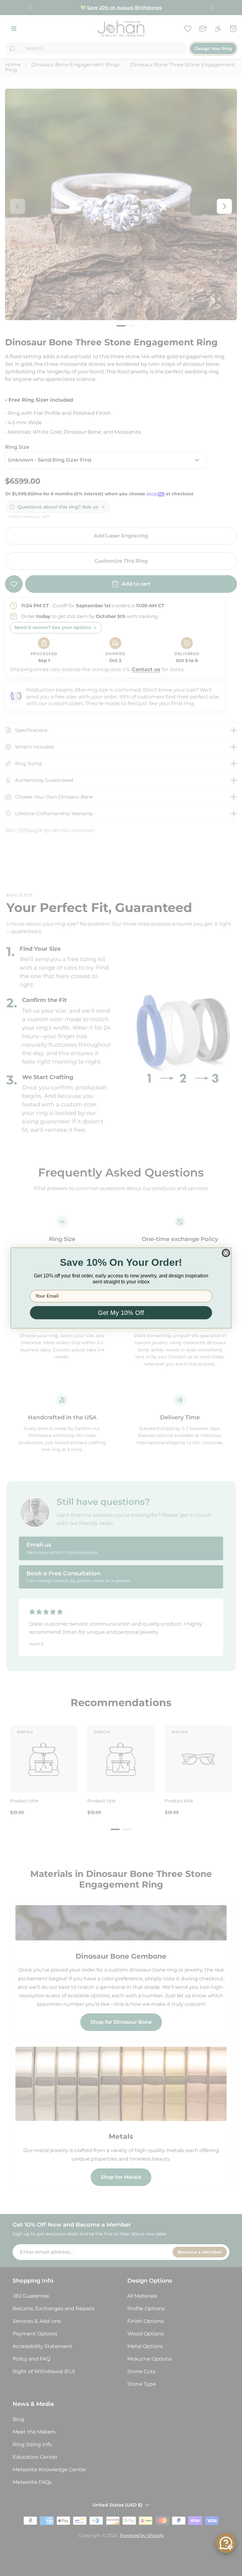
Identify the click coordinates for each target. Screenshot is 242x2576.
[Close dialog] (226, 1253)
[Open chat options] (226, 2543)
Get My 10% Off (121, 1313)
